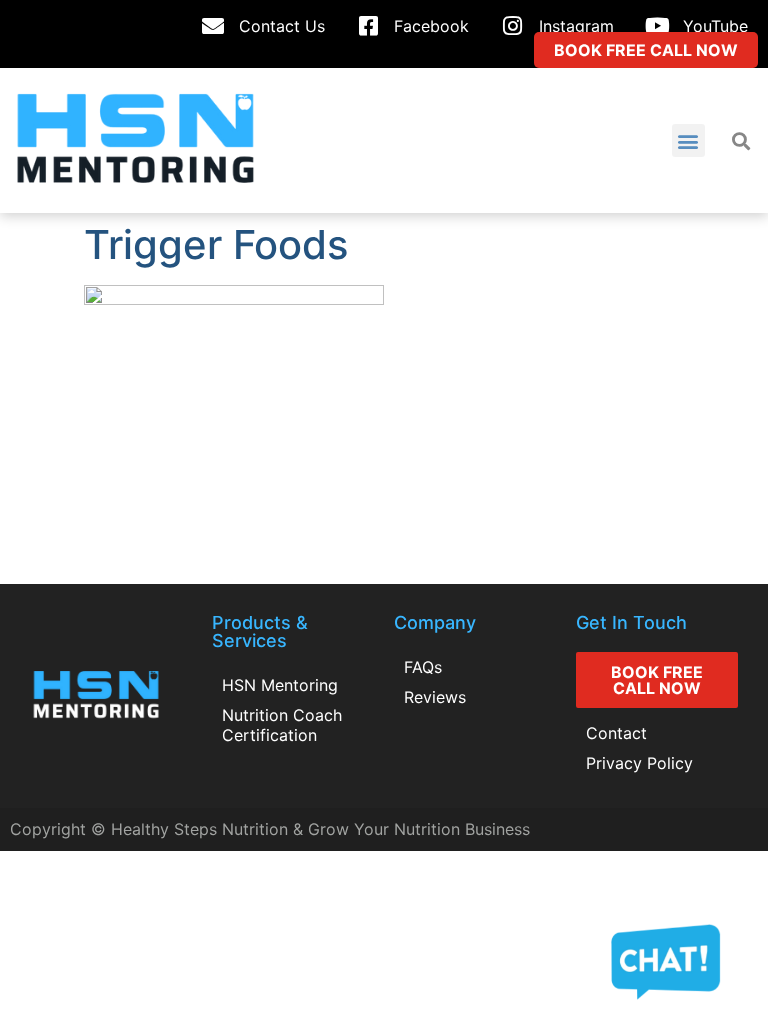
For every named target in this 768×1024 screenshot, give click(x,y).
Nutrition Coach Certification (282, 725)
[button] (688, 140)
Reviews (435, 697)
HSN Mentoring (280, 685)
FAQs (423, 667)
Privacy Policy (639, 763)
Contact (616, 733)
